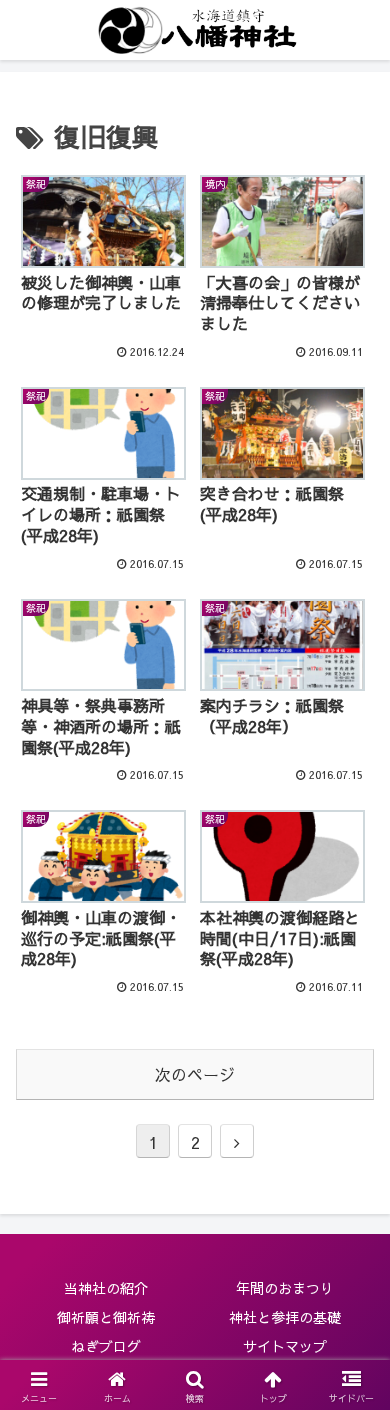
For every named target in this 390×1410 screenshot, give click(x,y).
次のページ (195, 1074)
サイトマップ (285, 1346)
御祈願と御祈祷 (106, 1317)
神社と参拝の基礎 (285, 1317)
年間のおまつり (285, 1288)
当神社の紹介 (106, 1288)
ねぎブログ (106, 1346)
